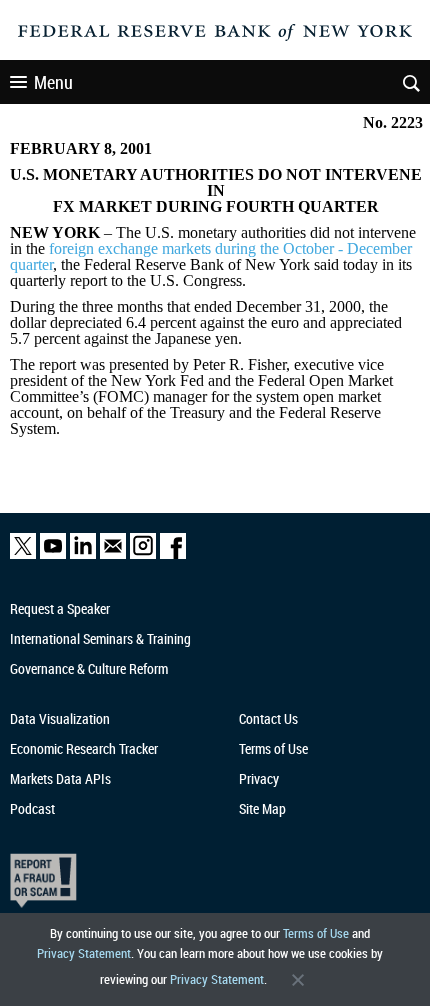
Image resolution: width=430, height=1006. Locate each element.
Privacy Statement (84, 953)
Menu (53, 82)
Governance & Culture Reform (89, 668)
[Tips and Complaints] (203, 880)
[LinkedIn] (83, 554)
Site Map (262, 808)
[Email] (113, 554)
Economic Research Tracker (84, 748)
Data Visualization (60, 718)
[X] (23, 554)
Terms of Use (316, 933)
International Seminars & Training (100, 638)
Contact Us (268, 718)
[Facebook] (173, 554)
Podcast (32, 808)
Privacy (259, 778)
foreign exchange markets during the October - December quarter (211, 256)
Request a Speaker (60, 608)
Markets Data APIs (60, 778)
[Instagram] (143, 554)
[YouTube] (53, 554)
